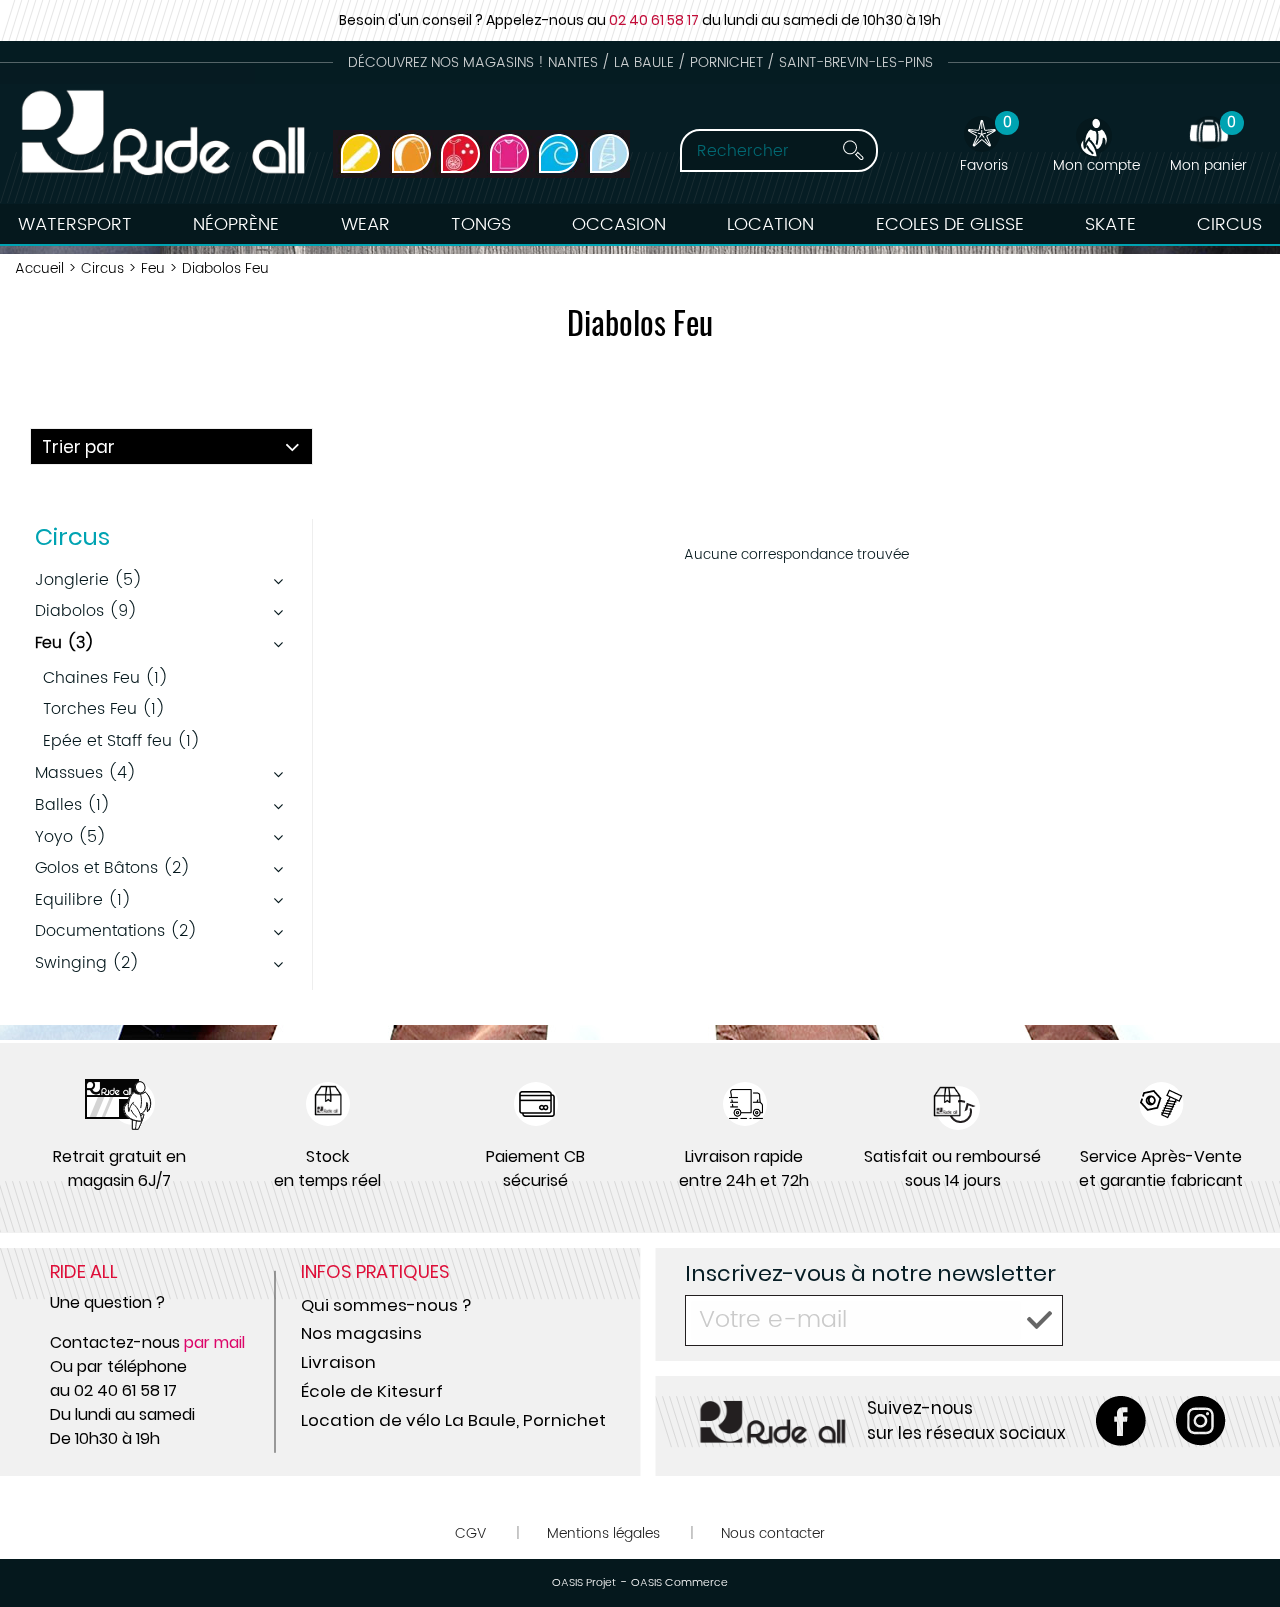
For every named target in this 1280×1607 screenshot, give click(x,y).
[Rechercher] (853, 150)
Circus (1229, 224)
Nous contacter (773, 1533)
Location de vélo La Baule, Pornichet (453, 1420)
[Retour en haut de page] (1240, 1547)
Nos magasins (361, 1333)
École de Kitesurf (372, 1391)
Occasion (619, 224)
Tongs (481, 224)
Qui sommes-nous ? (386, 1305)
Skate (1110, 224)
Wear (365, 224)
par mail (214, 1342)
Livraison (338, 1362)
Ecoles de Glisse (950, 224)
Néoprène (236, 224)
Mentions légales (603, 1533)
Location (770, 224)
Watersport (75, 224)
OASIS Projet (584, 1583)
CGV (470, 1533)
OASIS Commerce (679, 1583)
